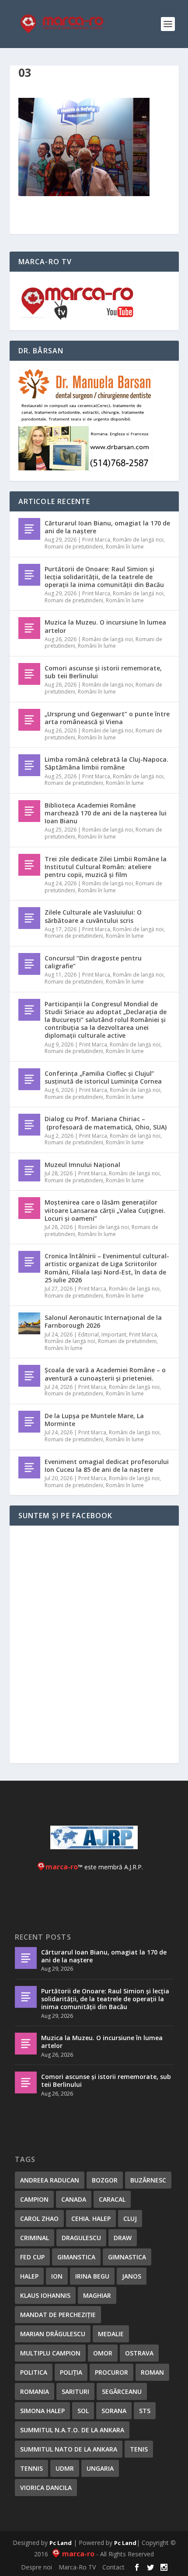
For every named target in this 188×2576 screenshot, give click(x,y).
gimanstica (76, 2257)
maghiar (97, 2295)
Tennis (31, 2468)
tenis (139, 2449)
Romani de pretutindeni (74, 547)
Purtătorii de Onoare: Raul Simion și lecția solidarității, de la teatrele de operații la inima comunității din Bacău (104, 577)
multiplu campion (50, 2353)
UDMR (65, 2468)
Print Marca (96, 540)
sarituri (75, 2391)
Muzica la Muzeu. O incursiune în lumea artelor (105, 626)
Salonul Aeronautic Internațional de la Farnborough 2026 (103, 1321)
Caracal (112, 2199)
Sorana (114, 2411)
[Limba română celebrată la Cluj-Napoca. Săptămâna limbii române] (29, 765)
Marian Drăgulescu (53, 2334)
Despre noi (37, 2567)
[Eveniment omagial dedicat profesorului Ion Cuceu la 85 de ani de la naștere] (29, 1468)
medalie (111, 2334)
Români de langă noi (138, 540)
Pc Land (61, 2543)
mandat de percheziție (58, 2315)
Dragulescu (81, 2238)
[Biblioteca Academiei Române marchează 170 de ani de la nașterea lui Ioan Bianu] (29, 811)
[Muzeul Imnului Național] (29, 1171)
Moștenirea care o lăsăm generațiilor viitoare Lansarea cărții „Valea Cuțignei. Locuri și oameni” (105, 1210)
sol (83, 2411)
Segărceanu (122, 2391)
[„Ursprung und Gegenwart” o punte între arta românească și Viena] (29, 720)
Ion (57, 2276)
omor (103, 2353)
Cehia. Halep (91, 2219)
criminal (35, 2238)
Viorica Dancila (46, 2488)
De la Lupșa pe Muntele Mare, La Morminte (94, 1420)
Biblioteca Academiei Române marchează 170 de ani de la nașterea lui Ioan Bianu (106, 813)
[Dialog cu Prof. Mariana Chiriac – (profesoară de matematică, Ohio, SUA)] (29, 1125)
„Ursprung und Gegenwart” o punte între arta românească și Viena (107, 718)
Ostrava (139, 2353)
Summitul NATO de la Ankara (69, 2449)
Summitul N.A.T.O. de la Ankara (72, 2430)
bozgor (105, 2180)
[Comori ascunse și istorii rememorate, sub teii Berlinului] (29, 674)
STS (145, 2411)
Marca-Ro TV (77, 2567)
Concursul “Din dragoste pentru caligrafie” (93, 962)
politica (34, 2372)
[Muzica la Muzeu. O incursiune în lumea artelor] (29, 628)
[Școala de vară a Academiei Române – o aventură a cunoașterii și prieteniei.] (29, 1376)
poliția (71, 2372)
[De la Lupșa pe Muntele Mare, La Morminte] (29, 1422)
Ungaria (100, 2468)
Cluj (130, 2219)
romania (35, 2391)
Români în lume (125, 547)
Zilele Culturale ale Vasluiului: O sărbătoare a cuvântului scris (93, 916)
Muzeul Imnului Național (82, 1165)
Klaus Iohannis (45, 2295)
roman (152, 2372)
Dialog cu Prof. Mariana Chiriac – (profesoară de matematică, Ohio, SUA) (106, 1123)
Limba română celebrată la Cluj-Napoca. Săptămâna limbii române (106, 763)
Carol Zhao (39, 2219)
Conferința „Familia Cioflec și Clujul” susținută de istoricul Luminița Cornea (103, 1077)
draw (123, 2238)
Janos (132, 2276)
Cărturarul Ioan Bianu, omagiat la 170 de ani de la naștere (107, 527)
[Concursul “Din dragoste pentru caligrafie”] (29, 964)
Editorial (89, 1335)
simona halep (42, 2411)
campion (34, 2199)
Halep (29, 2276)
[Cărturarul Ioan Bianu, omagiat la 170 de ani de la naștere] (29, 529)
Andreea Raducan (50, 2180)
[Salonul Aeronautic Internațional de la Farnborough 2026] (29, 1323)
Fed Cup (32, 2257)
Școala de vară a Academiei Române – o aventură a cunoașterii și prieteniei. (105, 1374)
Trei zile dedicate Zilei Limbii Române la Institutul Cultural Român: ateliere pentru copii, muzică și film (106, 867)
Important (114, 1335)
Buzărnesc (148, 2180)
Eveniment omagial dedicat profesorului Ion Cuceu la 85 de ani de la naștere (107, 1466)
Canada (74, 2199)
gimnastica (127, 2257)
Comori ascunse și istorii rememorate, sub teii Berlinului (103, 672)
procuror (111, 2372)
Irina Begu (92, 2276)
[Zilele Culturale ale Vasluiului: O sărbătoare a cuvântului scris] (29, 918)
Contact (113, 2567)
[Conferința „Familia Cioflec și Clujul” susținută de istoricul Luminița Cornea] (29, 1079)
